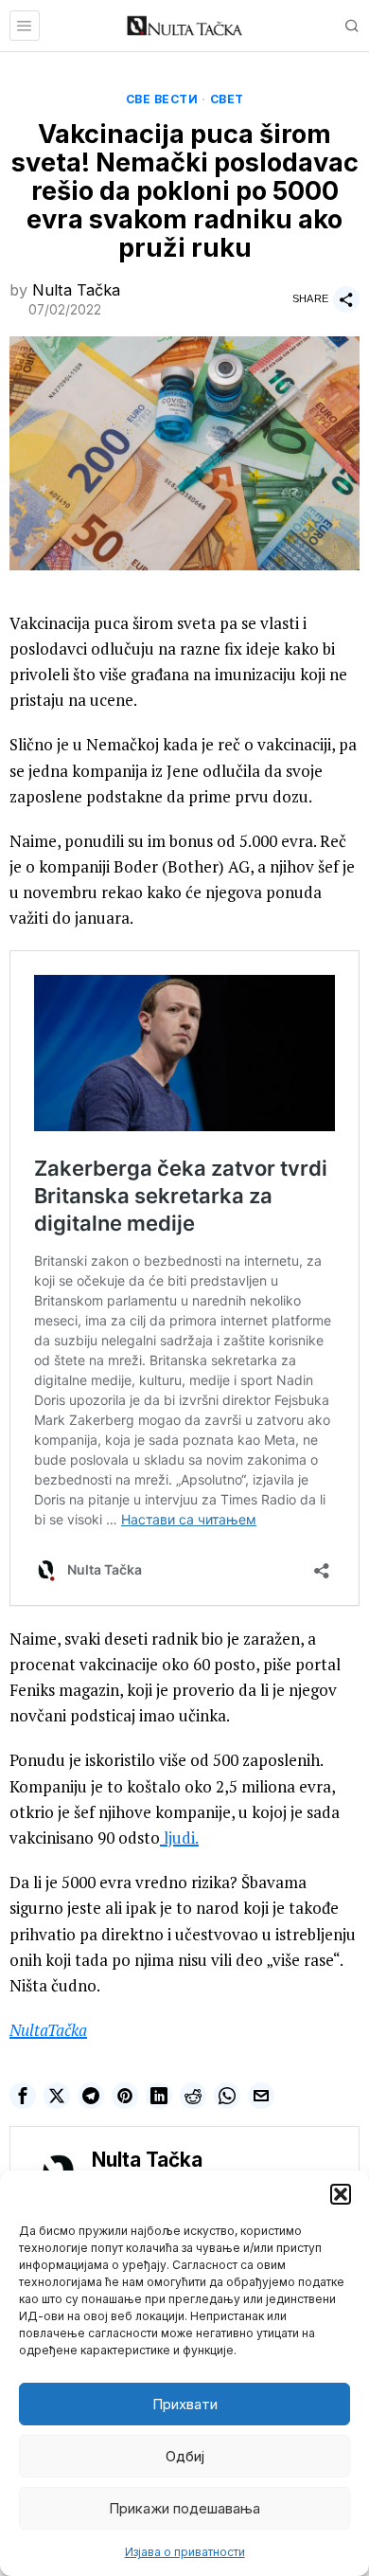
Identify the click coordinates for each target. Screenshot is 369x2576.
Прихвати (185, 2404)
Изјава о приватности (185, 2552)
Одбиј (185, 2456)
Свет (227, 99)
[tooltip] (23, 2096)
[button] (341, 2194)
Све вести (162, 99)
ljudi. (179, 1837)
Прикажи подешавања (184, 2508)
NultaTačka (48, 2030)
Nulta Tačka (76, 290)
